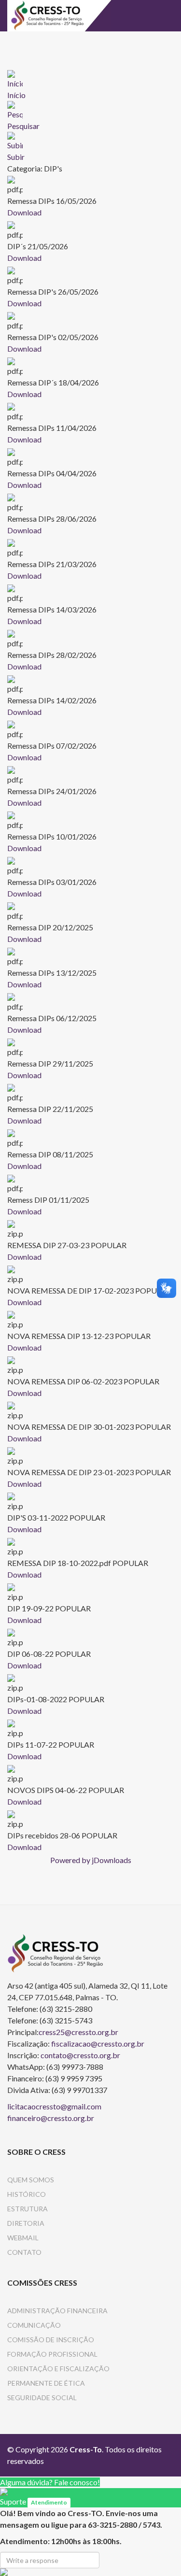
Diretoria (26, 2223)
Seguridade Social (42, 2398)
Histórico (27, 2194)
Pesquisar (23, 126)
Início (16, 95)
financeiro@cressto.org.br (51, 2118)
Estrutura (28, 2209)
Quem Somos (31, 2180)
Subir (16, 157)
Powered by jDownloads (91, 1860)
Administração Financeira (57, 2311)
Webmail (23, 2238)
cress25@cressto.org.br (78, 2032)
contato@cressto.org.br (80, 2055)
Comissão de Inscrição (51, 2340)
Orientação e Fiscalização (58, 2369)
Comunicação (34, 2325)
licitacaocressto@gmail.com (54, 2106)
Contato (24, 2252)
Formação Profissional (52, 2354)
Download (24, 212)
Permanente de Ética (46, 2383)
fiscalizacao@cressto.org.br (98, 2043)
